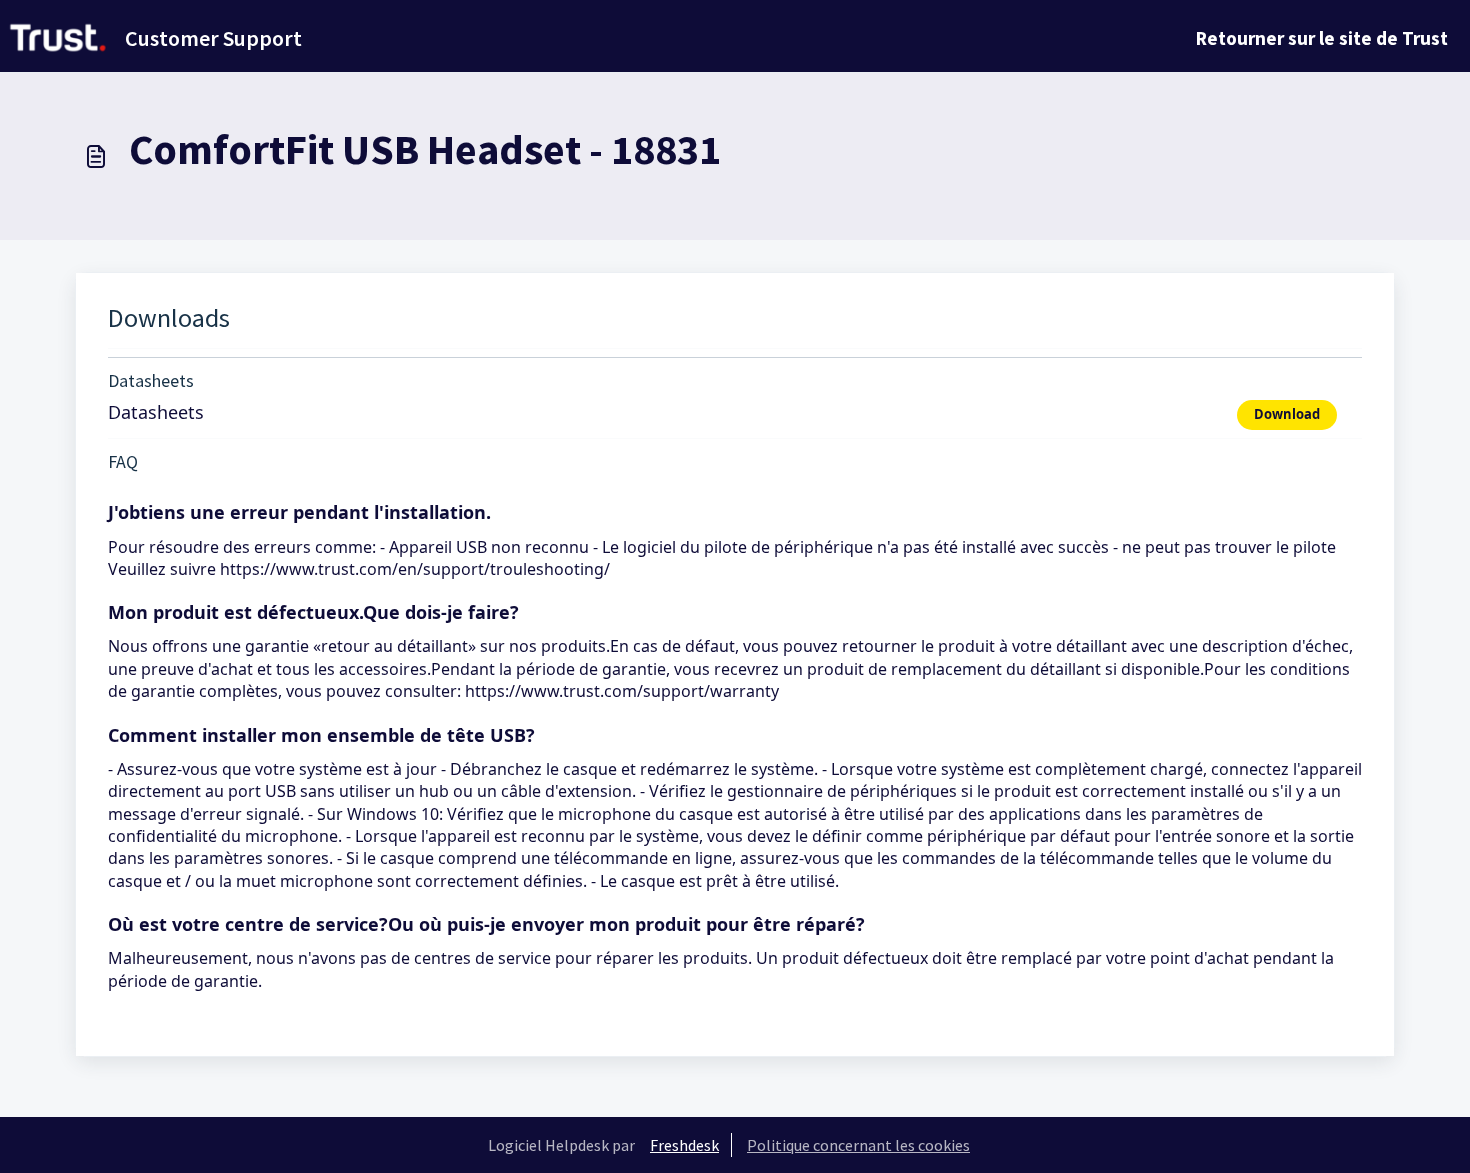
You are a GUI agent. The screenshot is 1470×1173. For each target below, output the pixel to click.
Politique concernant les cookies (858, 1145)
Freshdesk (684, 1145)
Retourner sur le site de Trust (1322, 38)
